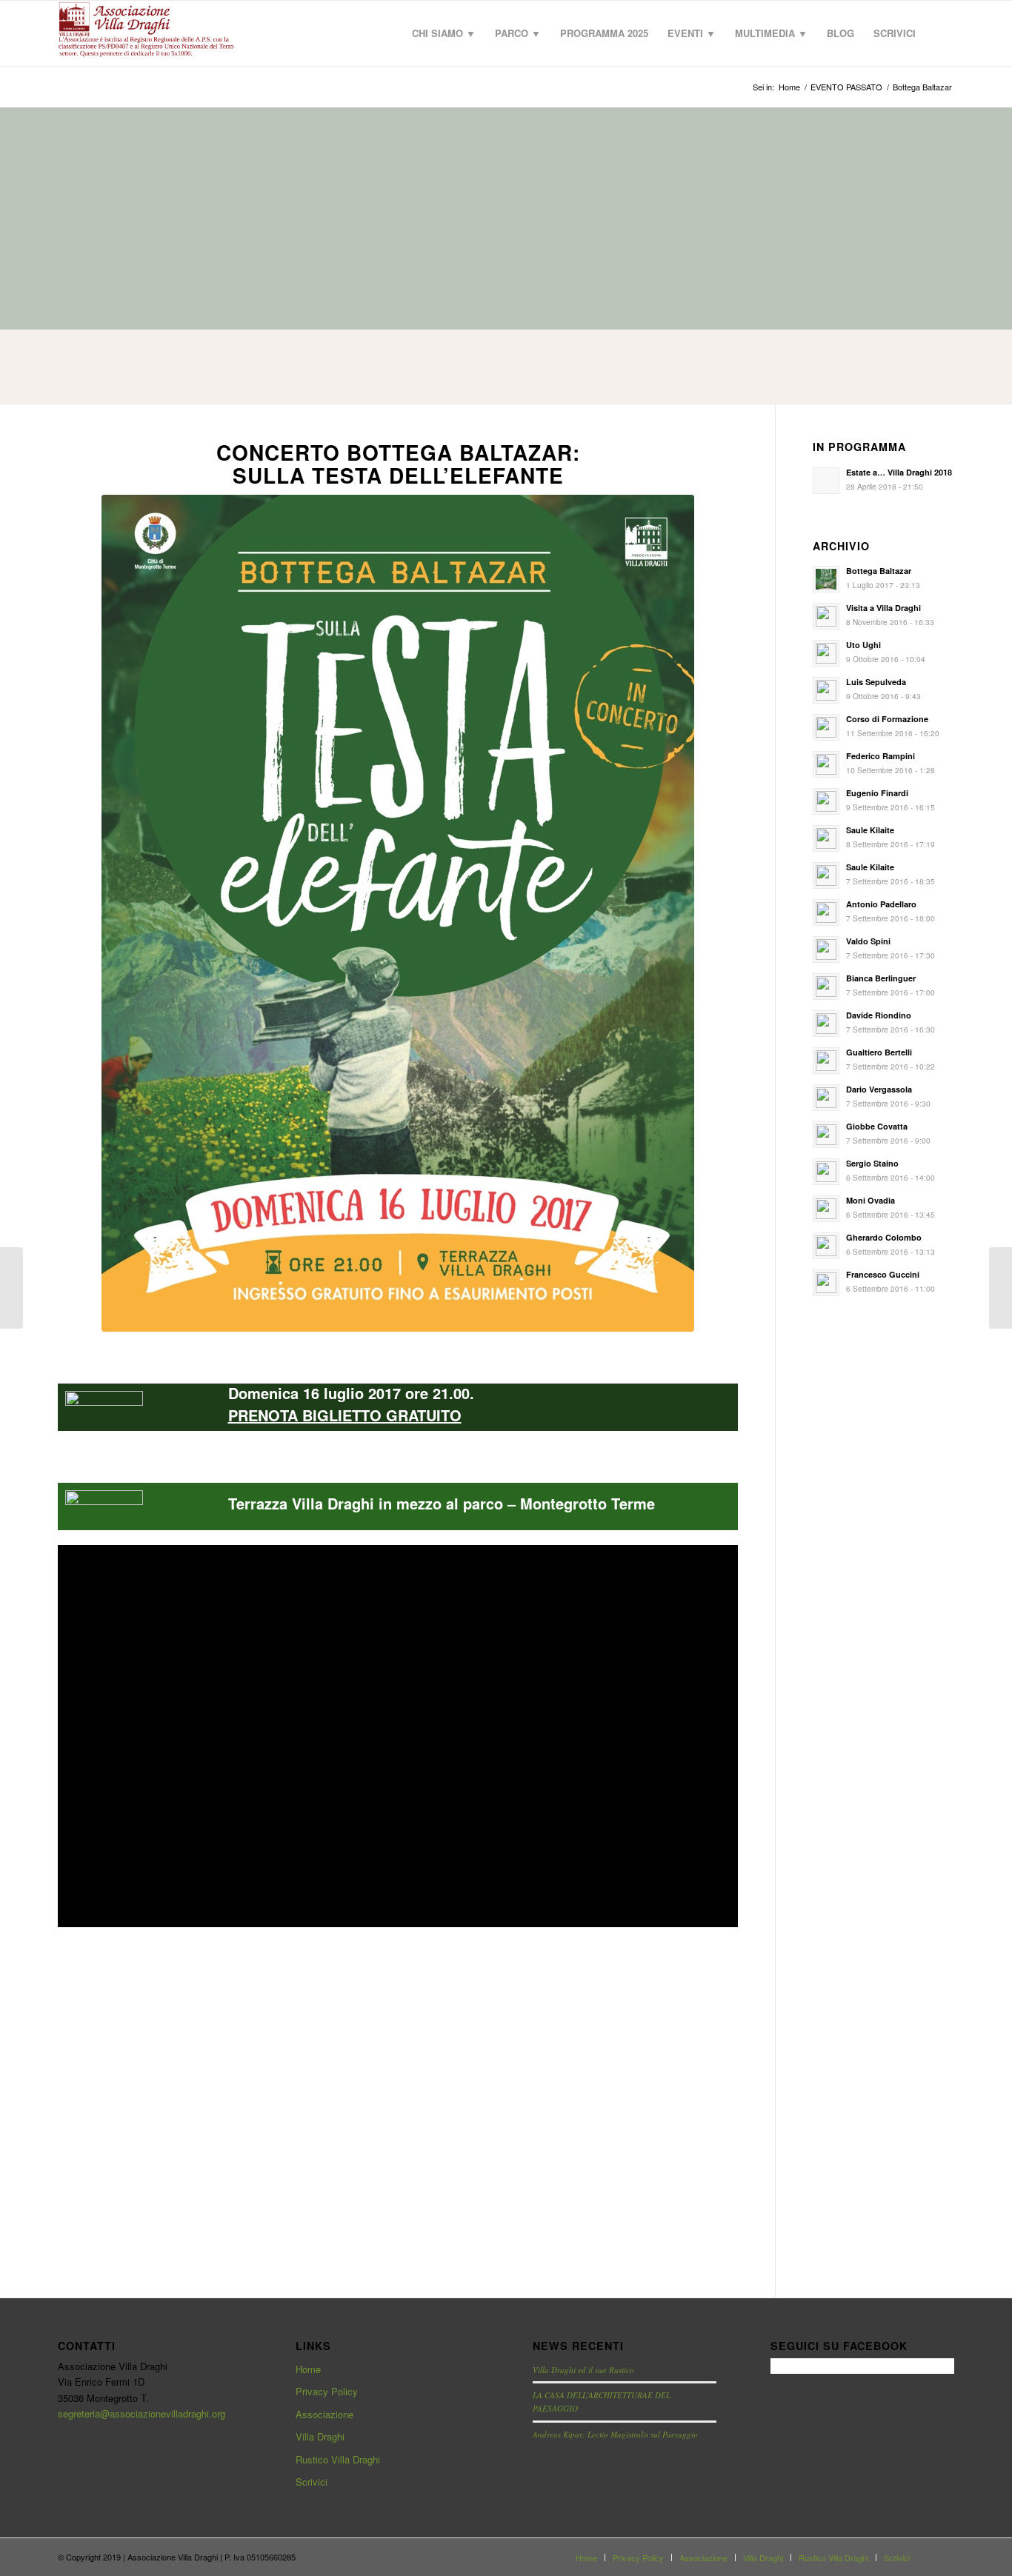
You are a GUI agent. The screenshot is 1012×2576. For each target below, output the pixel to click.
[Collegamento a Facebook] (943, 2557)
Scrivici (312, 2482)
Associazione (324, 2414)
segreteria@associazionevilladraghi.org (142, 2413)
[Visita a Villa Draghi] (11, 1288)
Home (308, 2369)
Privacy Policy (327, 2391)
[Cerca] (940, 33)
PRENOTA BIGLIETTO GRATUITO (345, 1415)
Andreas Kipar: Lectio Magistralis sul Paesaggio (615, 2434)
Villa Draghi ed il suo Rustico (583, 2370)
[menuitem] (444, 33)
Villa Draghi (320, 2436)
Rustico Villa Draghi (338, 2459)
